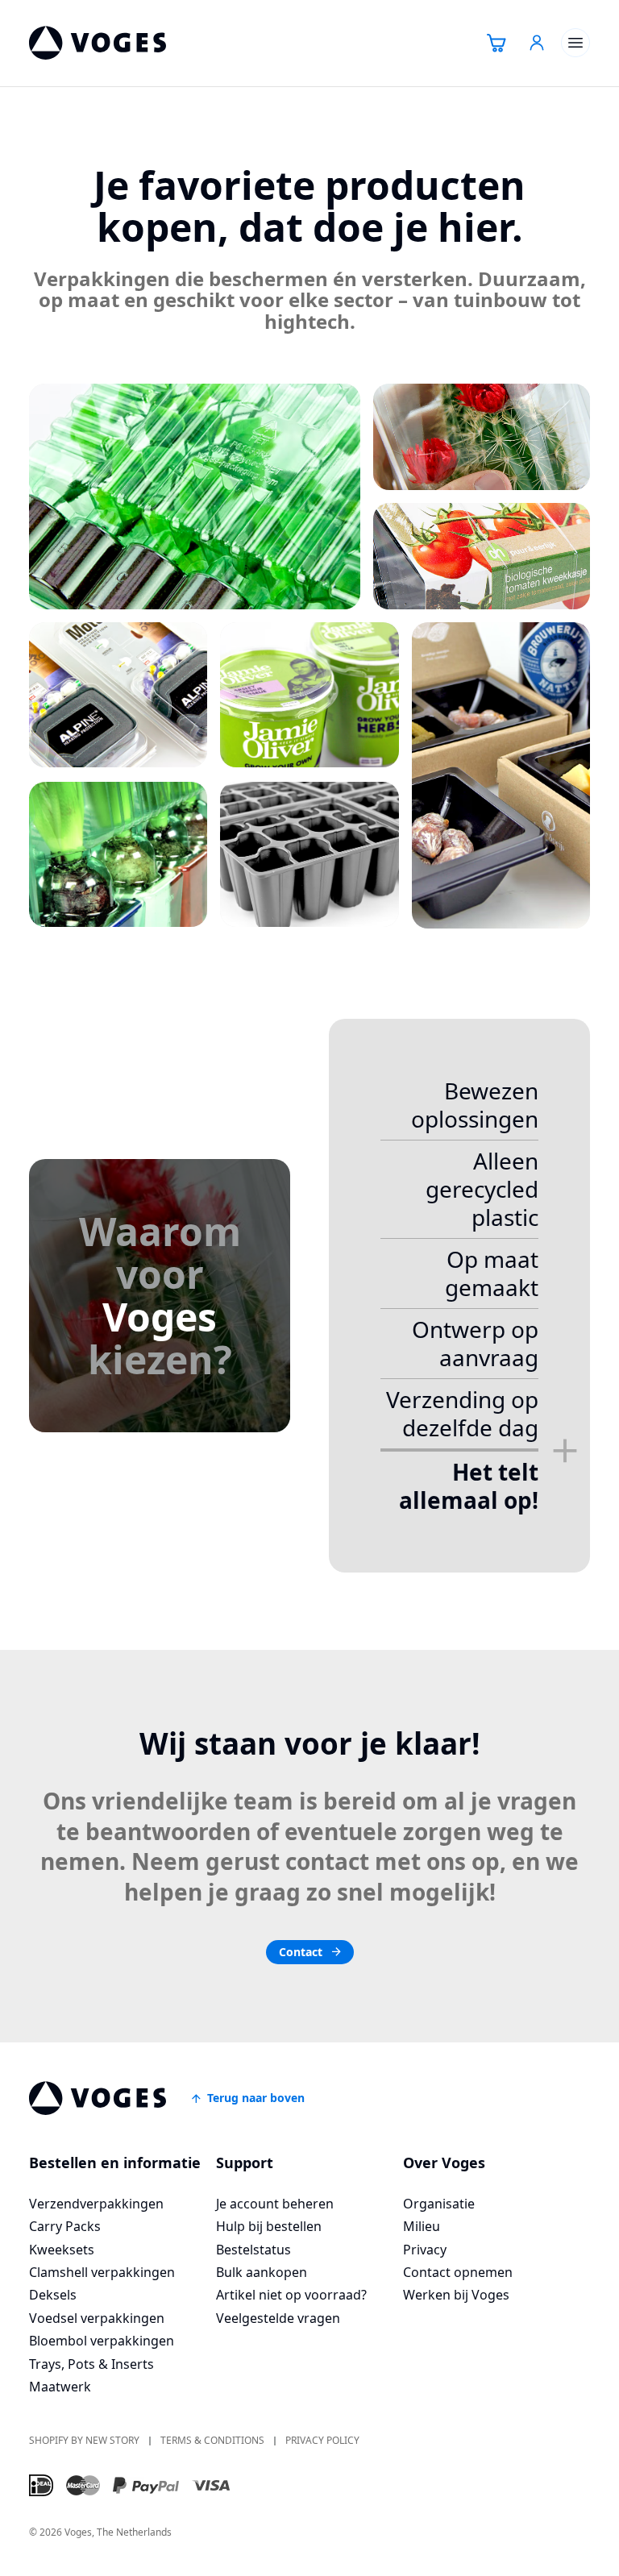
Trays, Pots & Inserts (91, 2364)
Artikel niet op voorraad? (291, 2295)
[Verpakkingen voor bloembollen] (118, 854)
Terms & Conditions (212, 2441)
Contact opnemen (458, 2272)
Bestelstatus (253, 2250)
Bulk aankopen (262, 2272)
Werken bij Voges (456, 2295)
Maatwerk (60, 2387)
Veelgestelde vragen (278, 2318)
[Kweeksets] (482, 556)
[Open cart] (496, 43)
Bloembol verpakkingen (102, 2341)
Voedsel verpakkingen (97, 2318)
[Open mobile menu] (575, 43)
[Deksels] (309, 695)
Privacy (425, 2250)
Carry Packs (65, 2226)
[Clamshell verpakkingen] (118, 695)
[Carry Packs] (482, 437)
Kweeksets (62, 2250)
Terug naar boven (256, 2098)
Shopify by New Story (84, 2441)
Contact (301, 1952)
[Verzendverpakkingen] (195, 497)
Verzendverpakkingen (96, 2204)
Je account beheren (275, 2204)
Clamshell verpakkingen (102, 2272)
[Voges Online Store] (98, 43)
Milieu (422, 2226)
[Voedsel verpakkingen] (501, 775)
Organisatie (439, 2204)
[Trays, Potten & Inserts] (309, 854)
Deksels (53, 2295)
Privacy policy (322, 2441)
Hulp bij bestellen (269, 2226)
